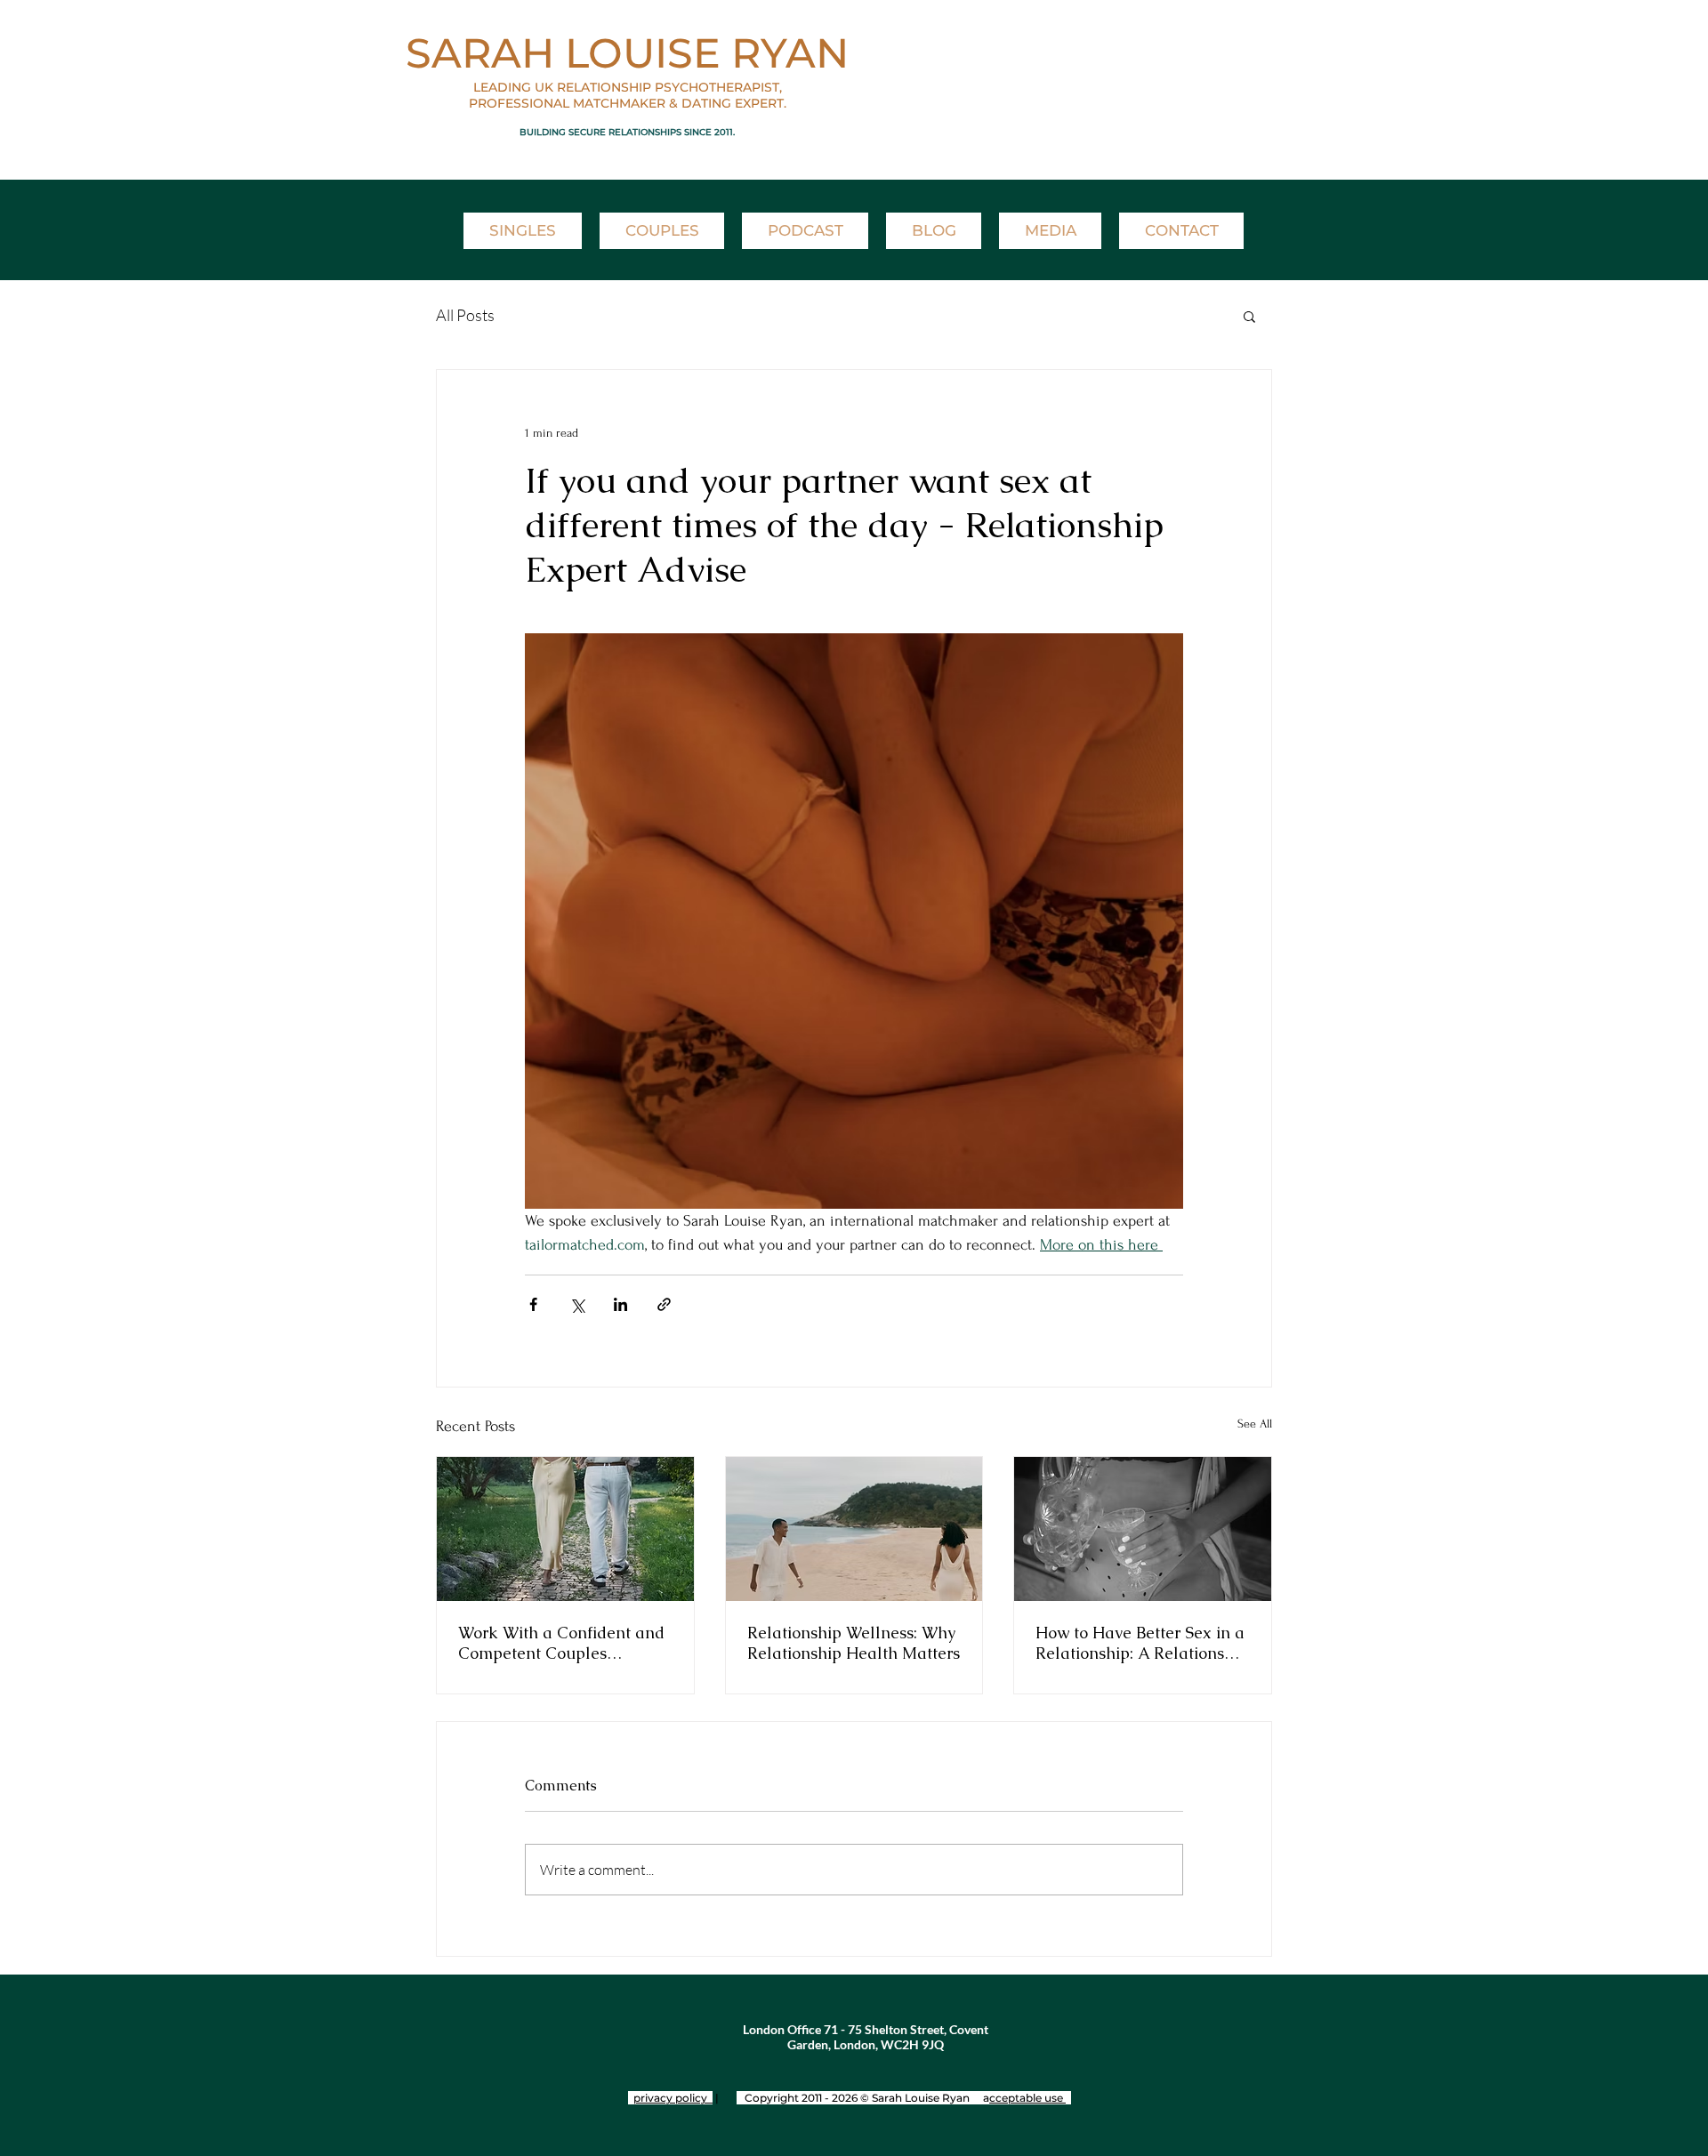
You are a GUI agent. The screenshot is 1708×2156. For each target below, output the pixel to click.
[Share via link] (664, 1304)
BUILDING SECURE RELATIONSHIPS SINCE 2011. (627, 132)
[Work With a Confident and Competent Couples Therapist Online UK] (565, 1529)
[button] (1249, 316)
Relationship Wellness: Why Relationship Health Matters (854, 1643)
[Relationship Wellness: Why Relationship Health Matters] (854, 1529)
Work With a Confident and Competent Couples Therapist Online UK (561, 1643)
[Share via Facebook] (533, 1304)
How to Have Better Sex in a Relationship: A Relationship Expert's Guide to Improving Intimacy (1142, 1643)
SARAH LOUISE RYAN (627, 53)
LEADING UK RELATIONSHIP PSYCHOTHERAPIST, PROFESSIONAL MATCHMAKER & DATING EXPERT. (628, 95)
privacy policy (673, 2098)
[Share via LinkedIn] (620, 1304)
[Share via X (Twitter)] (577, 1304)
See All (1255, 1424)
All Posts (465, 315)
